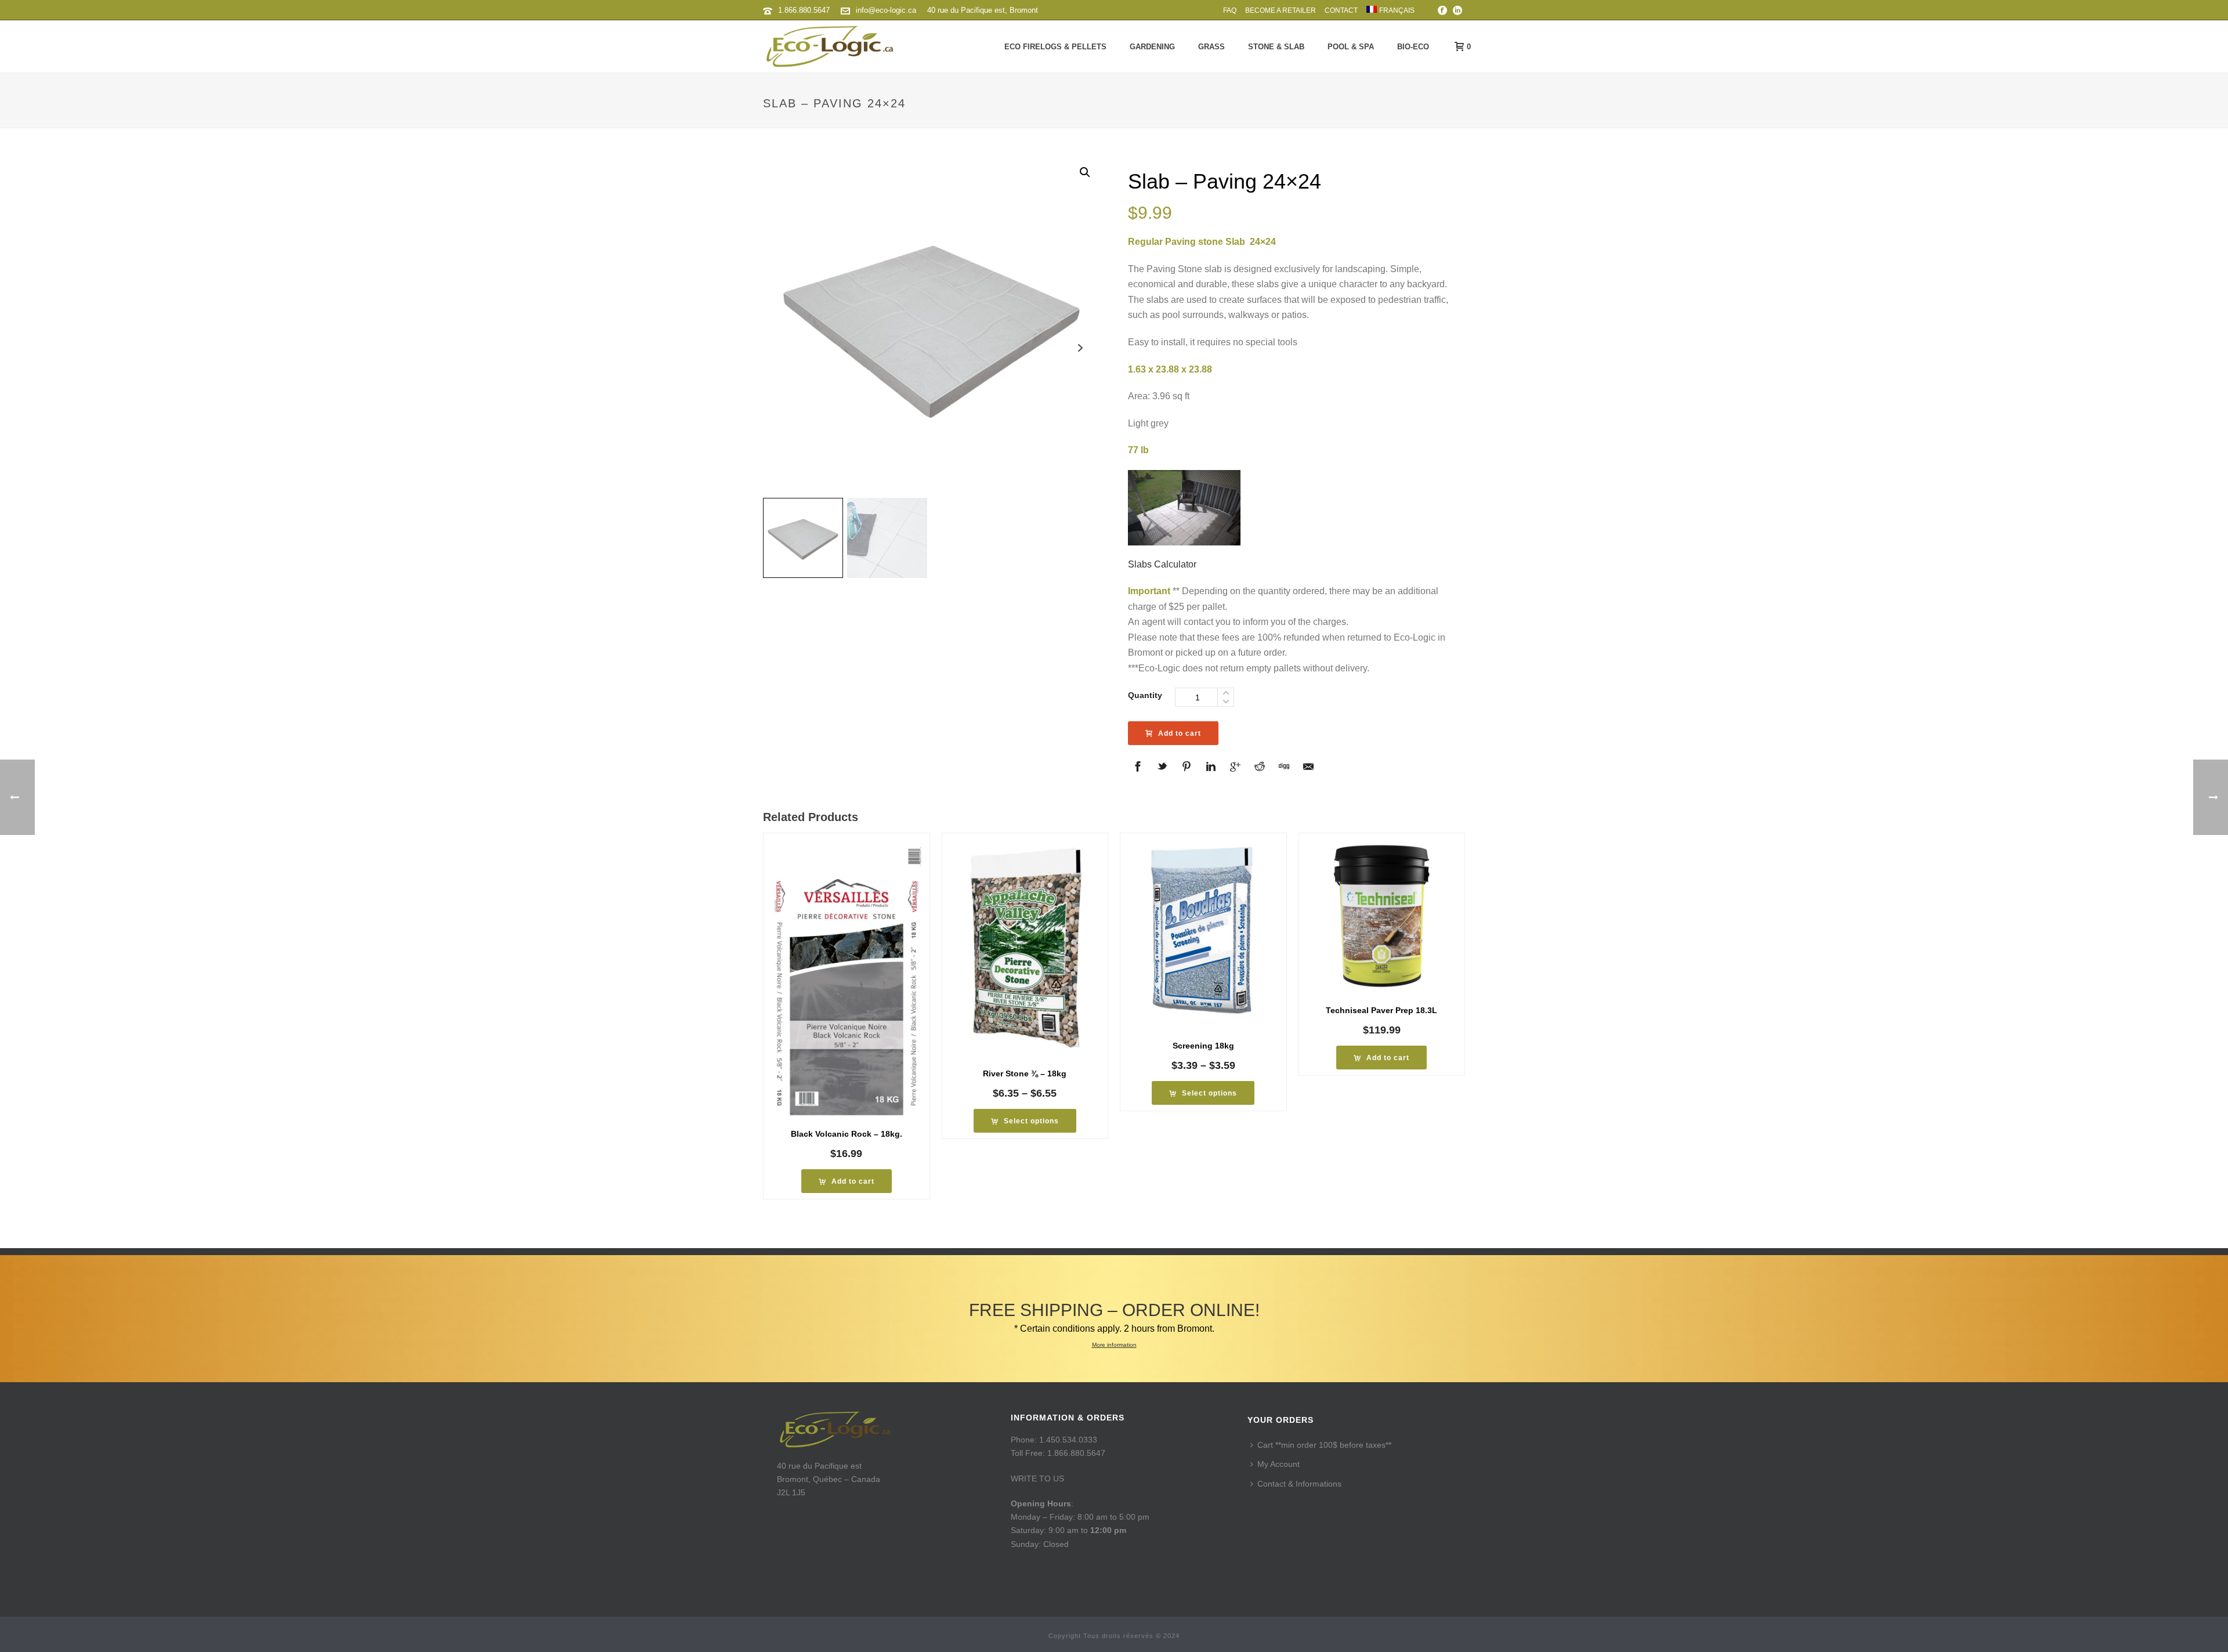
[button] (1085, 172)
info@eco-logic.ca (886, 10)
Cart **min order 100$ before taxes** (1324, 1445)
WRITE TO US (1037, 1479)
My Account (1278, 1464)
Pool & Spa (1351, 47)
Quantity (1145, 695)
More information (1114, 1345)
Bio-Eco (1413, 47)
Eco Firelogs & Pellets (1055, 47)
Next (1081, 348)
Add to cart (1180, 733)
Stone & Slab (1276, 47)
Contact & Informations (1299, 1484)
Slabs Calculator (1162, 564)
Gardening (1152, 47)
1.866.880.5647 (804, 10)
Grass (1211, 47)
